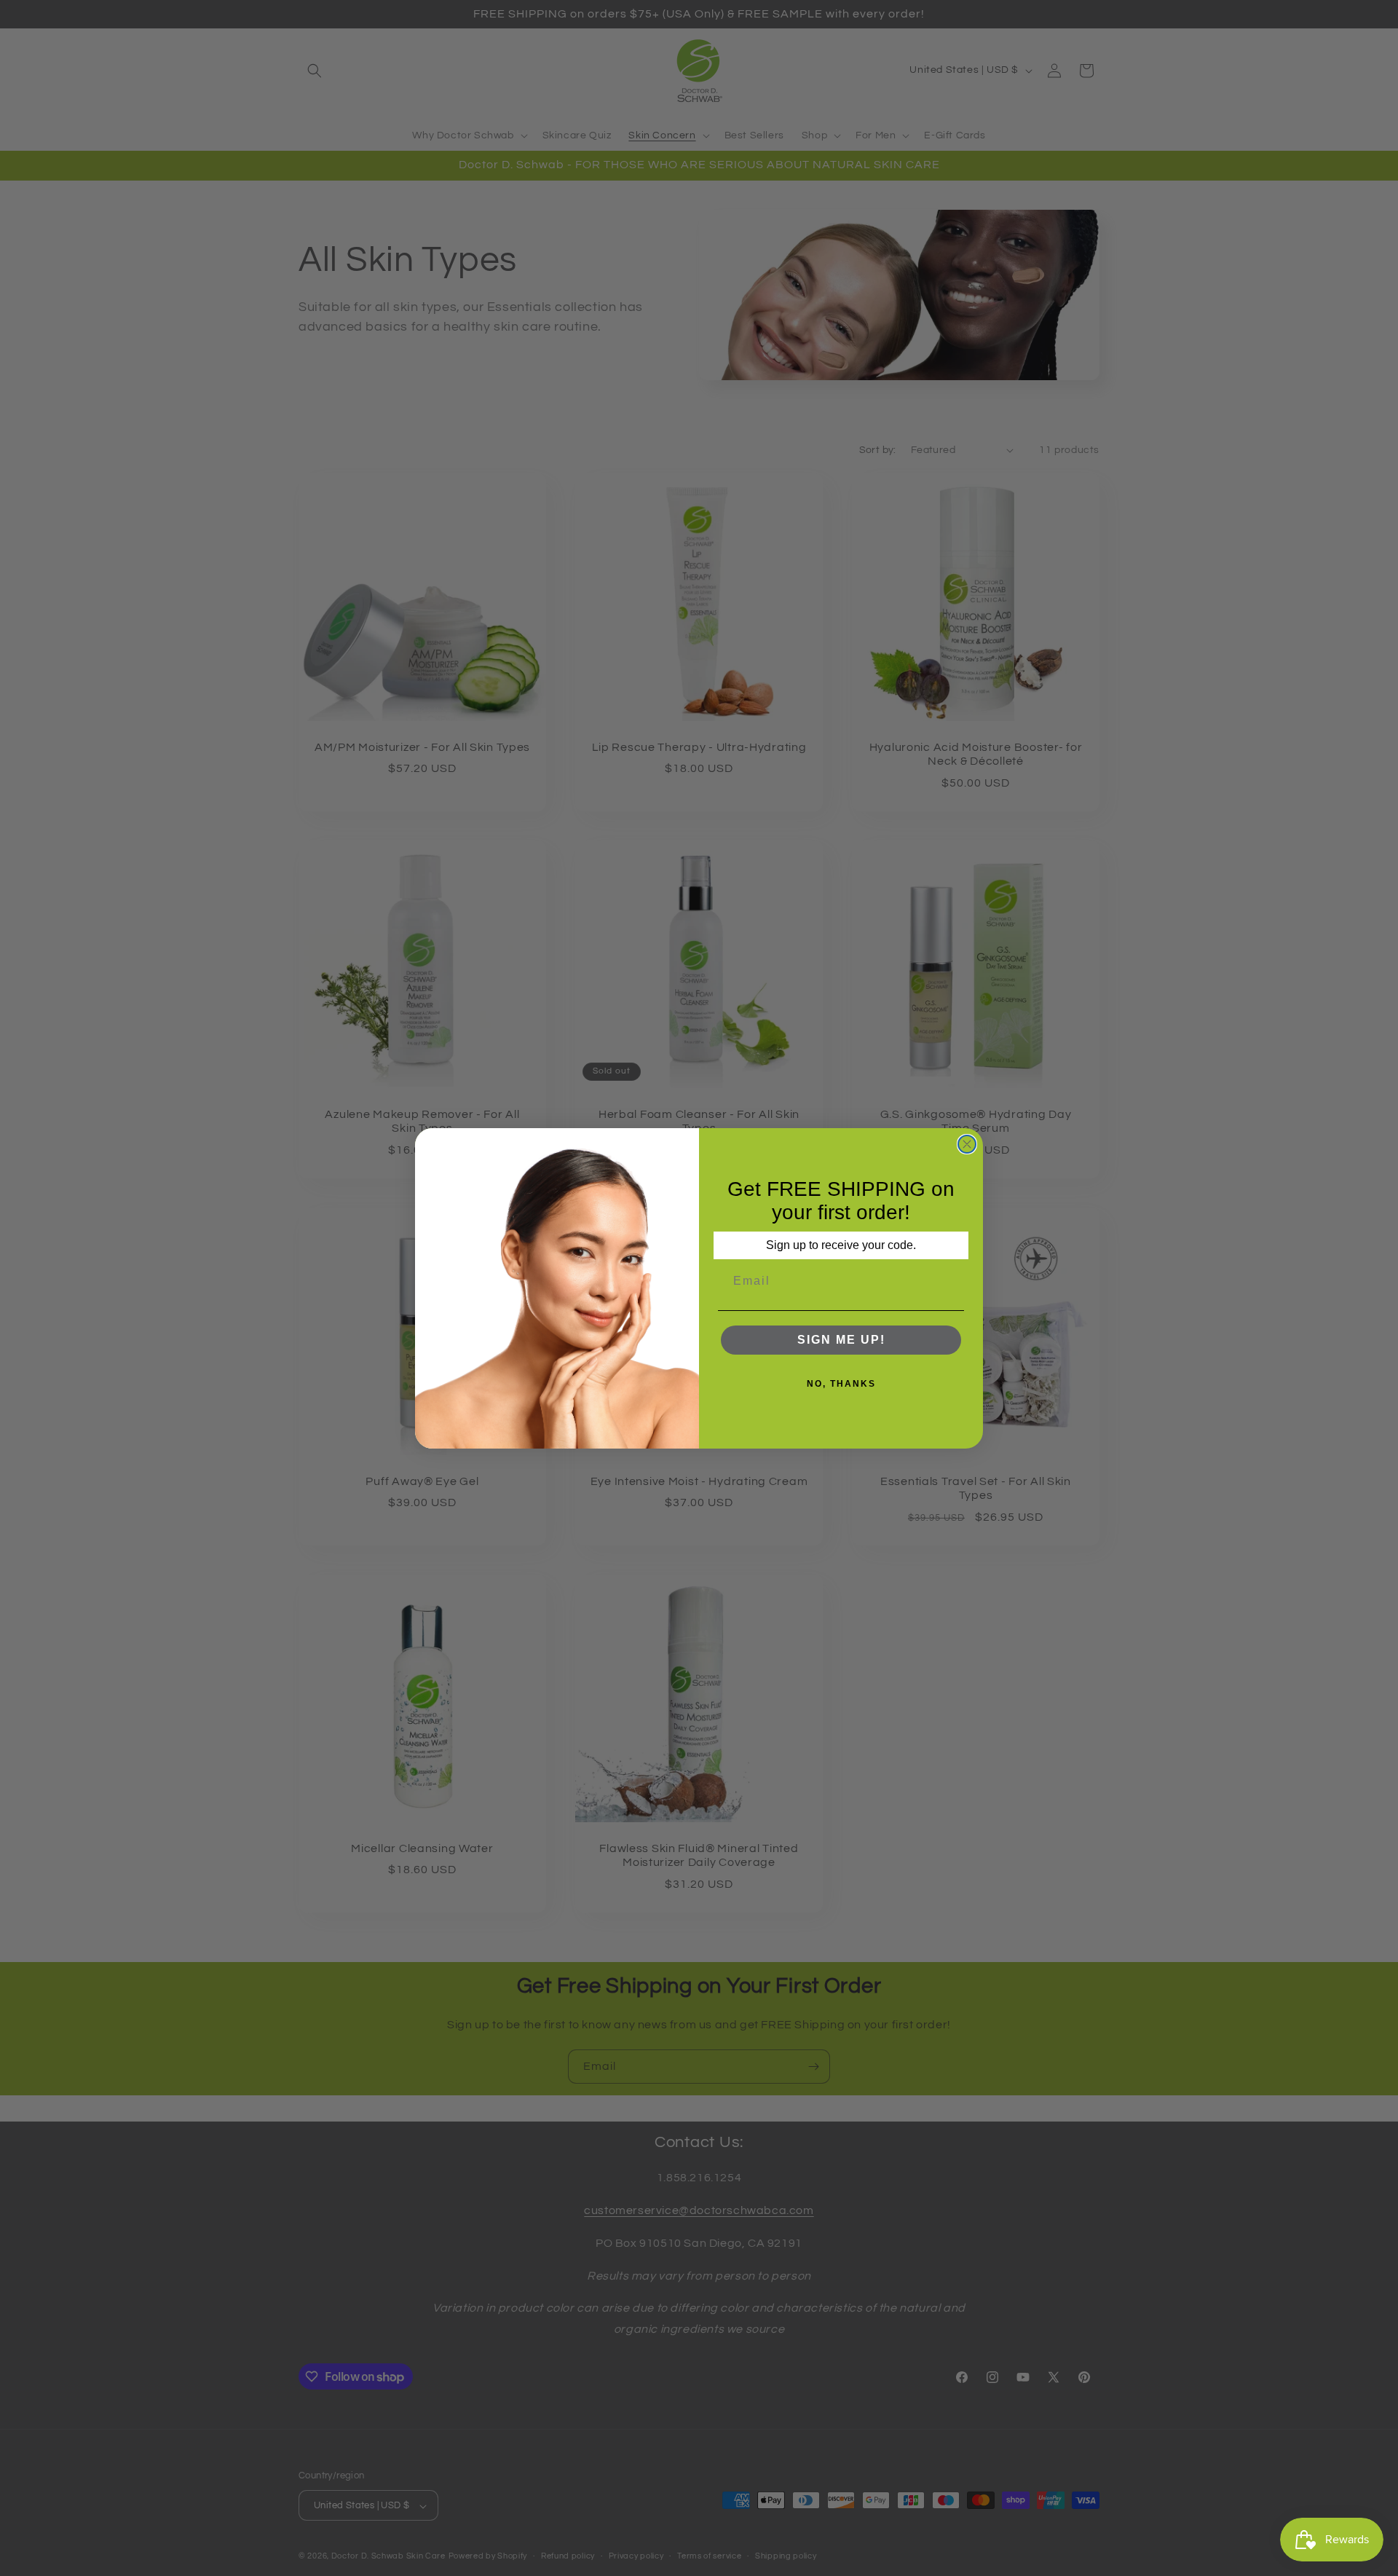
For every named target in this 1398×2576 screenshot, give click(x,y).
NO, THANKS (841, 1384)
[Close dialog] (967, 1144)
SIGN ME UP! (841, 1340)
